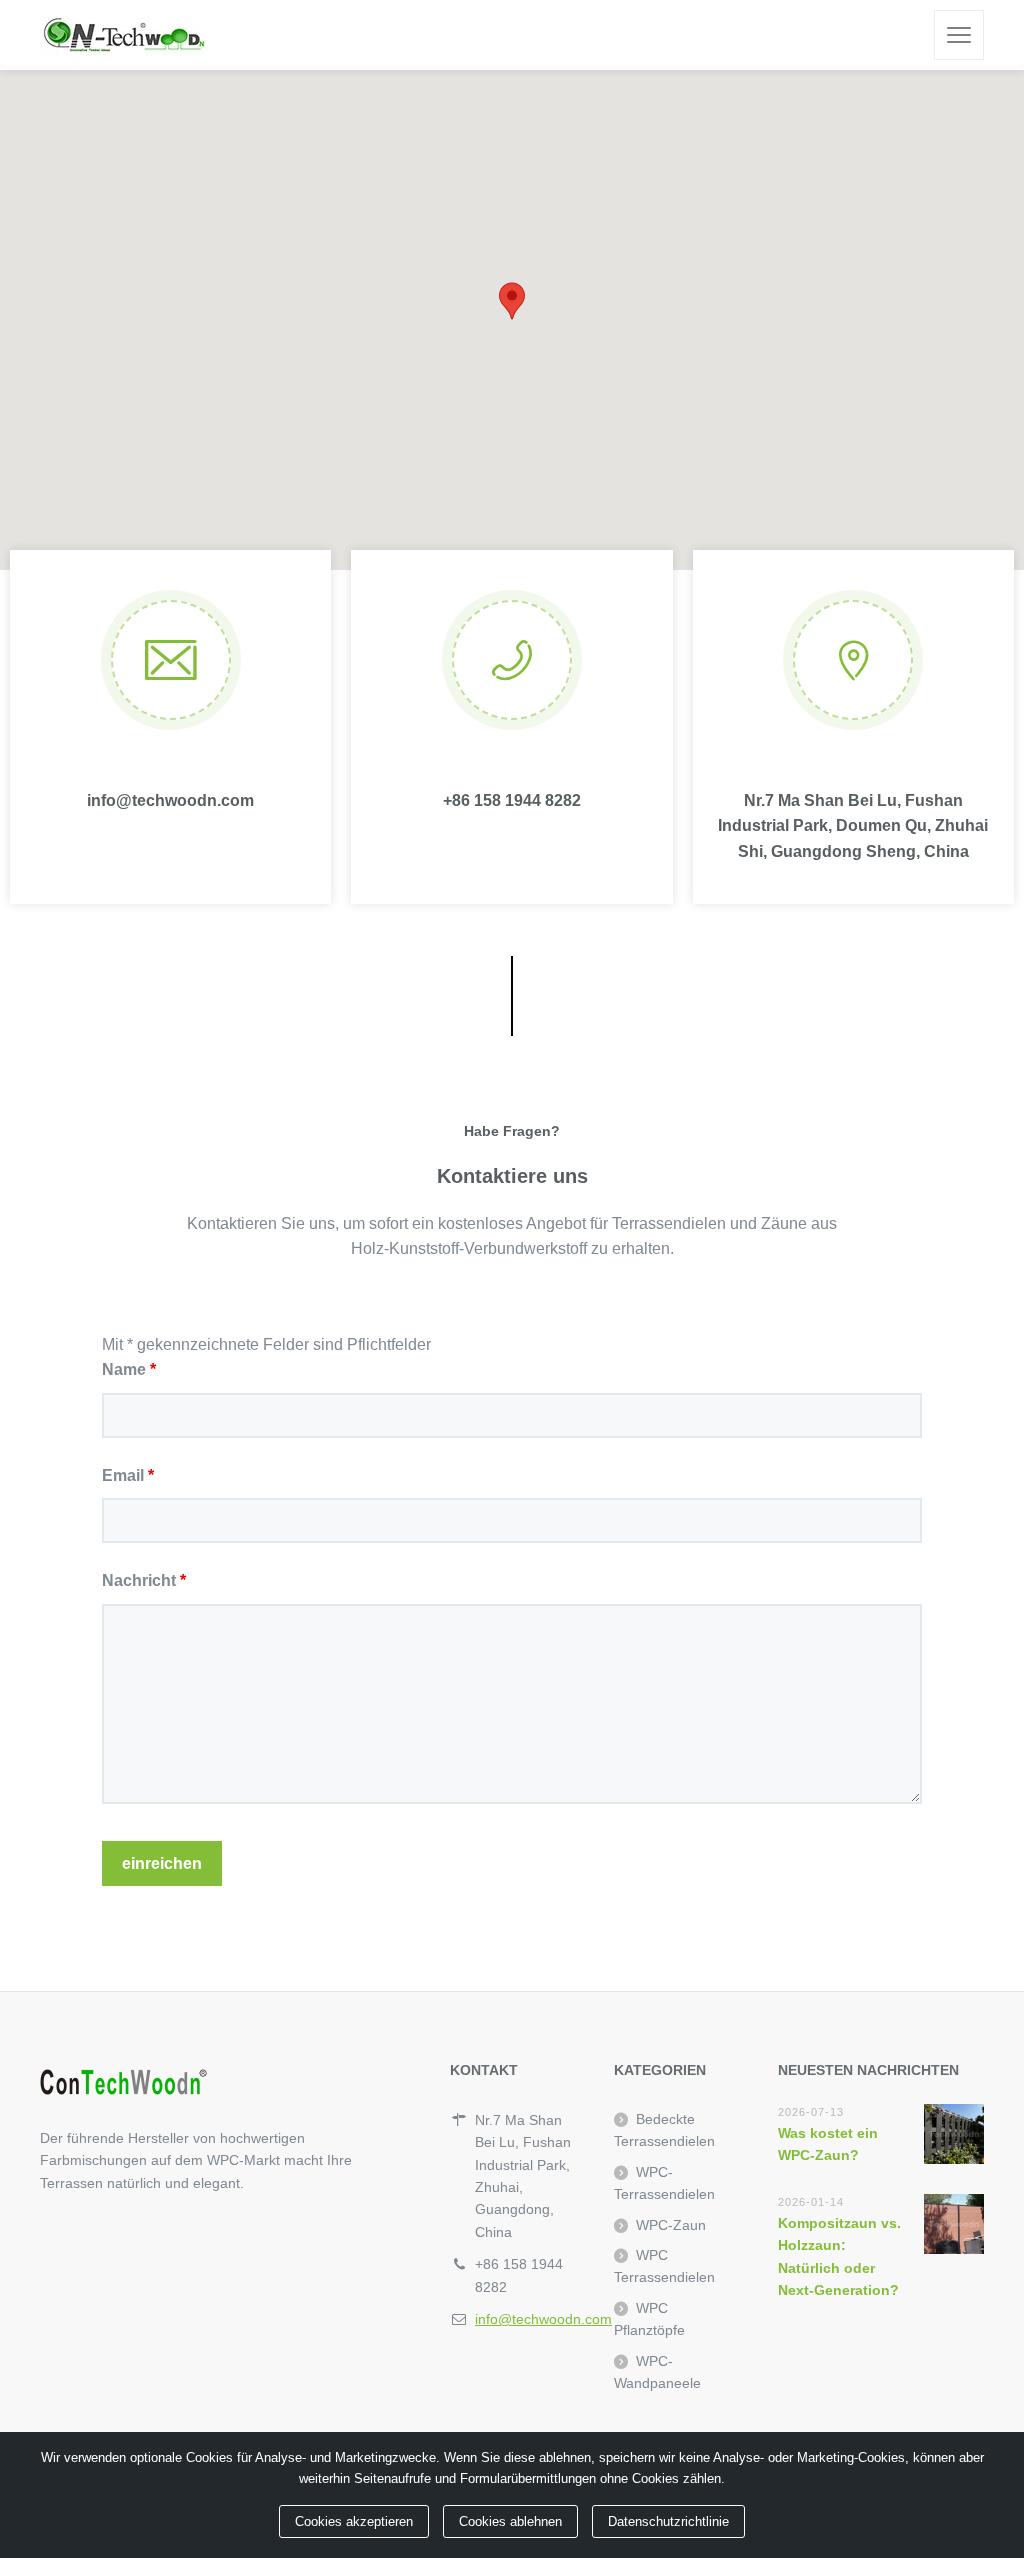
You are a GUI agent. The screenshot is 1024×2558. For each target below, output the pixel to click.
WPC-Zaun (671, 2225)
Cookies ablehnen (510, 2521)
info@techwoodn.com (543, 2319)
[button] (512, 301)
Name (129, 1369)
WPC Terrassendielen (664, 2266)
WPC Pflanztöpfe (649, 2319)
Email (128, 1475)
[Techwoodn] (123, 35)
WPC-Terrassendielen (664, 2183)
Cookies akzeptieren (354, 2521)
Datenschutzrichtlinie (668, 2521)
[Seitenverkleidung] (959, 35)
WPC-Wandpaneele (657, 2372)
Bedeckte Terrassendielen (664, 2130)
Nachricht (144, 1580)
